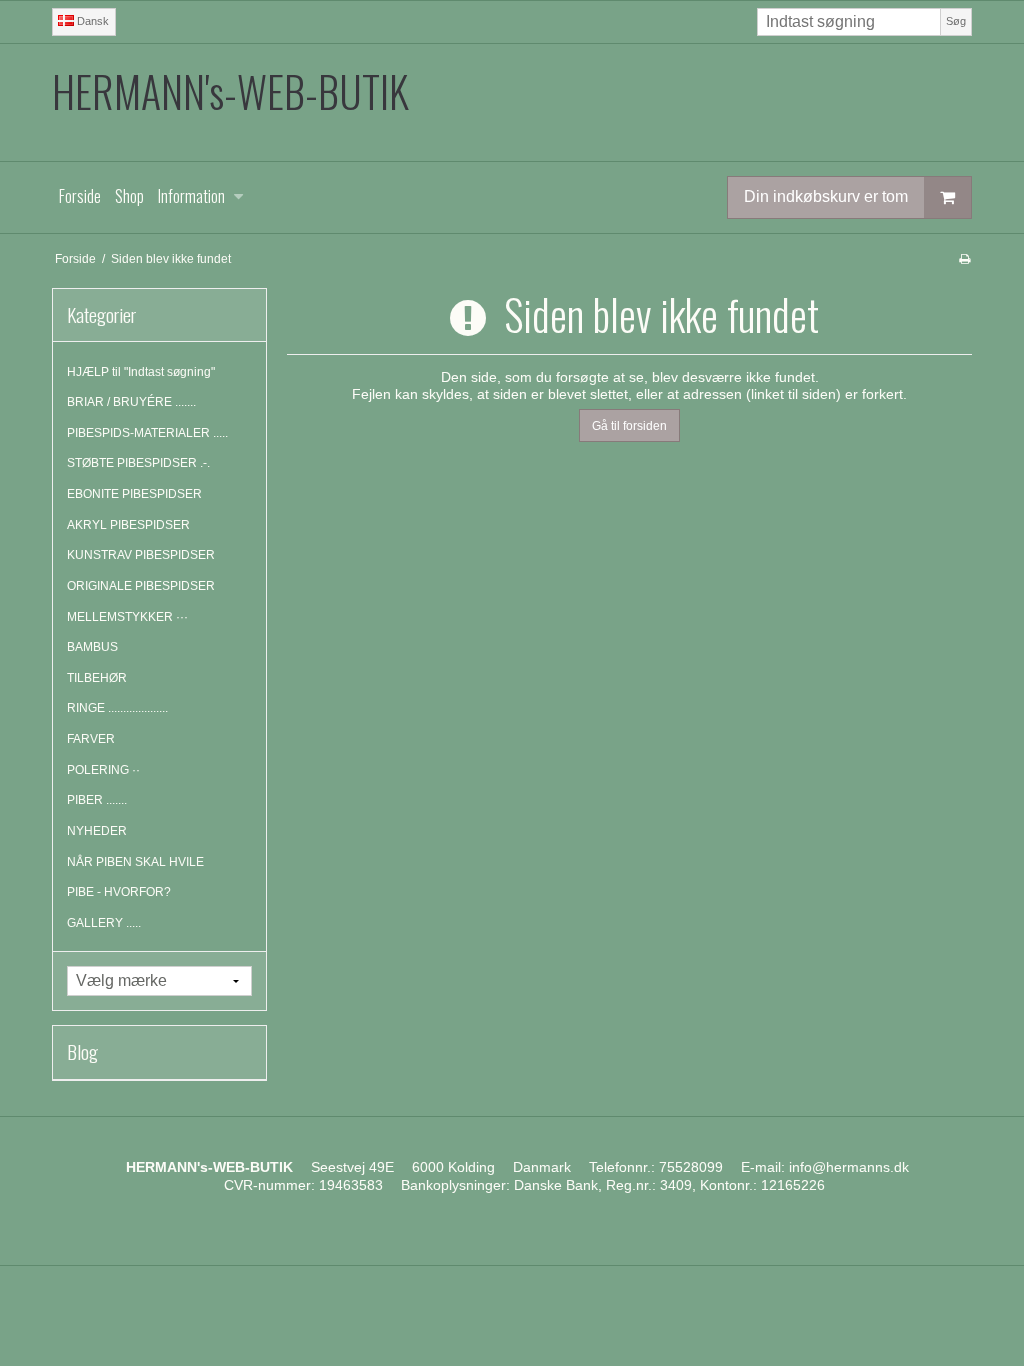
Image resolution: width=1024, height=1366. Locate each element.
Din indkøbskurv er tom (826, 196)
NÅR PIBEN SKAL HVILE (135, 862)
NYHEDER (97, 831)
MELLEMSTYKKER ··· (127, 617)
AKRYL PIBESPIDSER (128, 525)
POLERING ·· (103, 770)
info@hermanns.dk (849, 1167)
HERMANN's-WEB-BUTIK (230, 91)
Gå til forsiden (629, 426)
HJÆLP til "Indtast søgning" (141, 372)
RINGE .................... (117, 708)
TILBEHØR (97, 678)
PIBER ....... (97, 800)
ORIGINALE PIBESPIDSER (141, 586)
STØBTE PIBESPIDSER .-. (138, 463)
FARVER (91, 739)
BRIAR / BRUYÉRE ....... (131, 402)
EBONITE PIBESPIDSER (134, 494)
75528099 (691, 1167)
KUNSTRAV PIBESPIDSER (141, 555)
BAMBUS (92, 647)
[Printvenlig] (964, 259)
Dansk (91, 21)
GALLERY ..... (104, 923)
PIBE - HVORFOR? (119, 892)
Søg (956, 21)
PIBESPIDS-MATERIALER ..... (147, 433)
